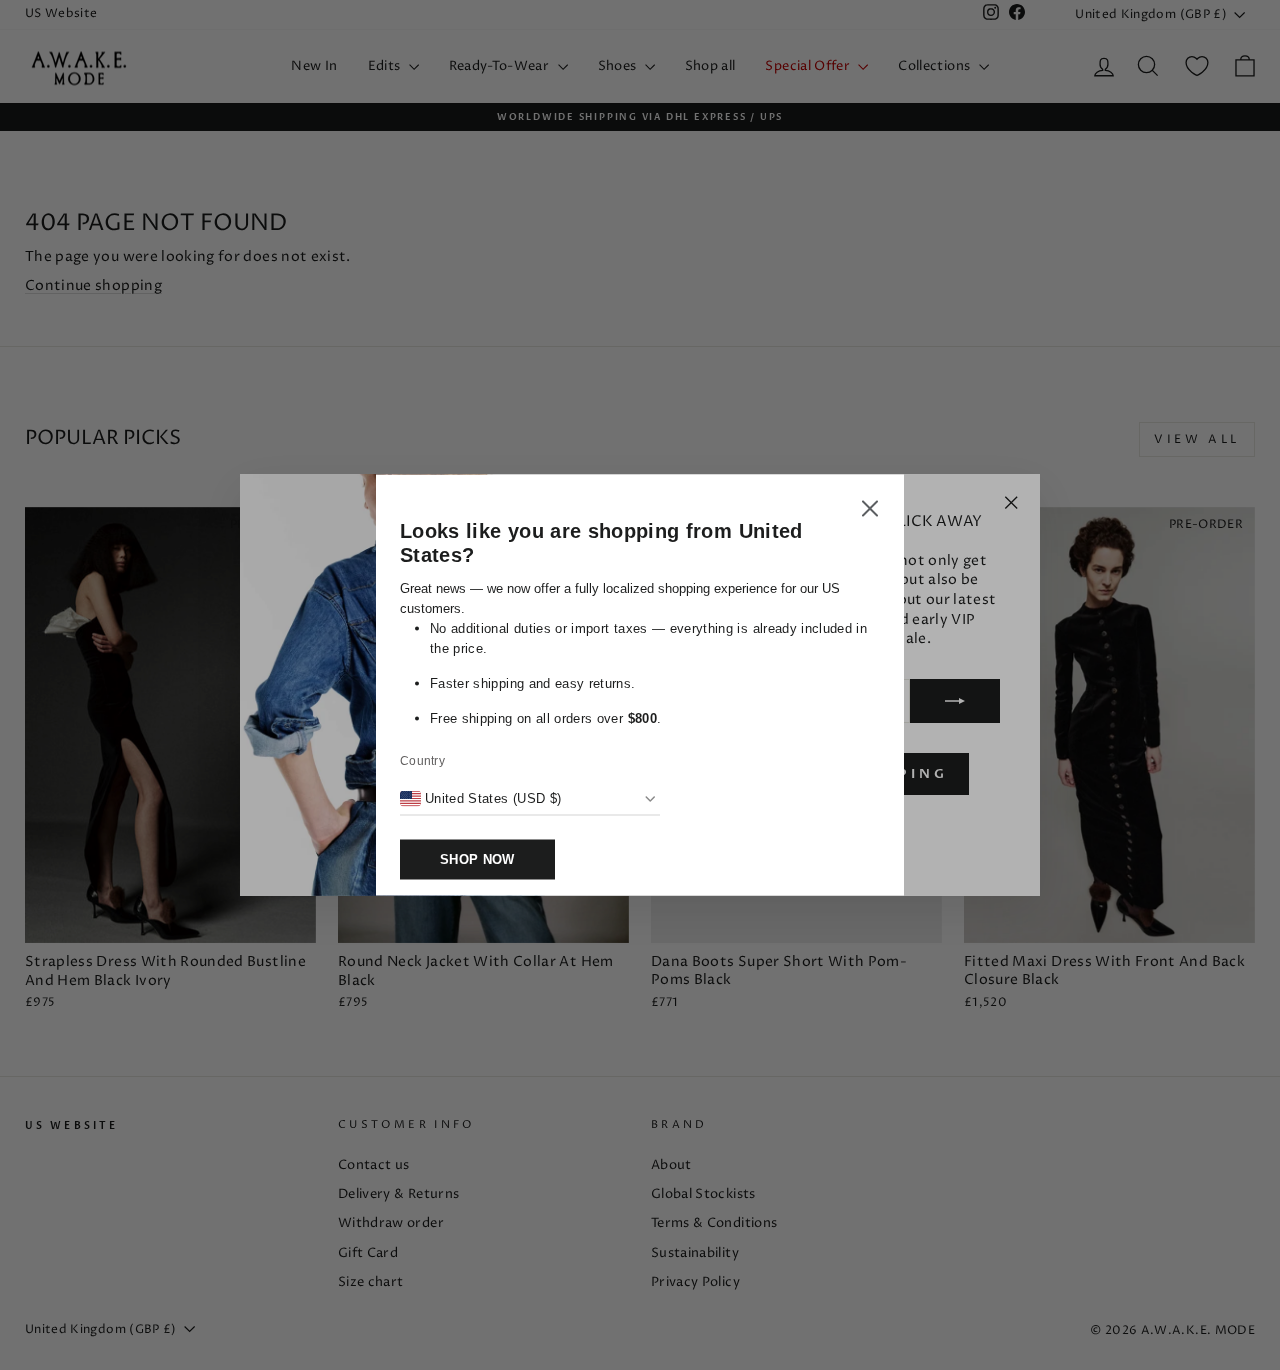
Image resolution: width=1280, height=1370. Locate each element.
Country (422, 761)
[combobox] (480, 799)
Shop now (477, 859)
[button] (870, 512)
